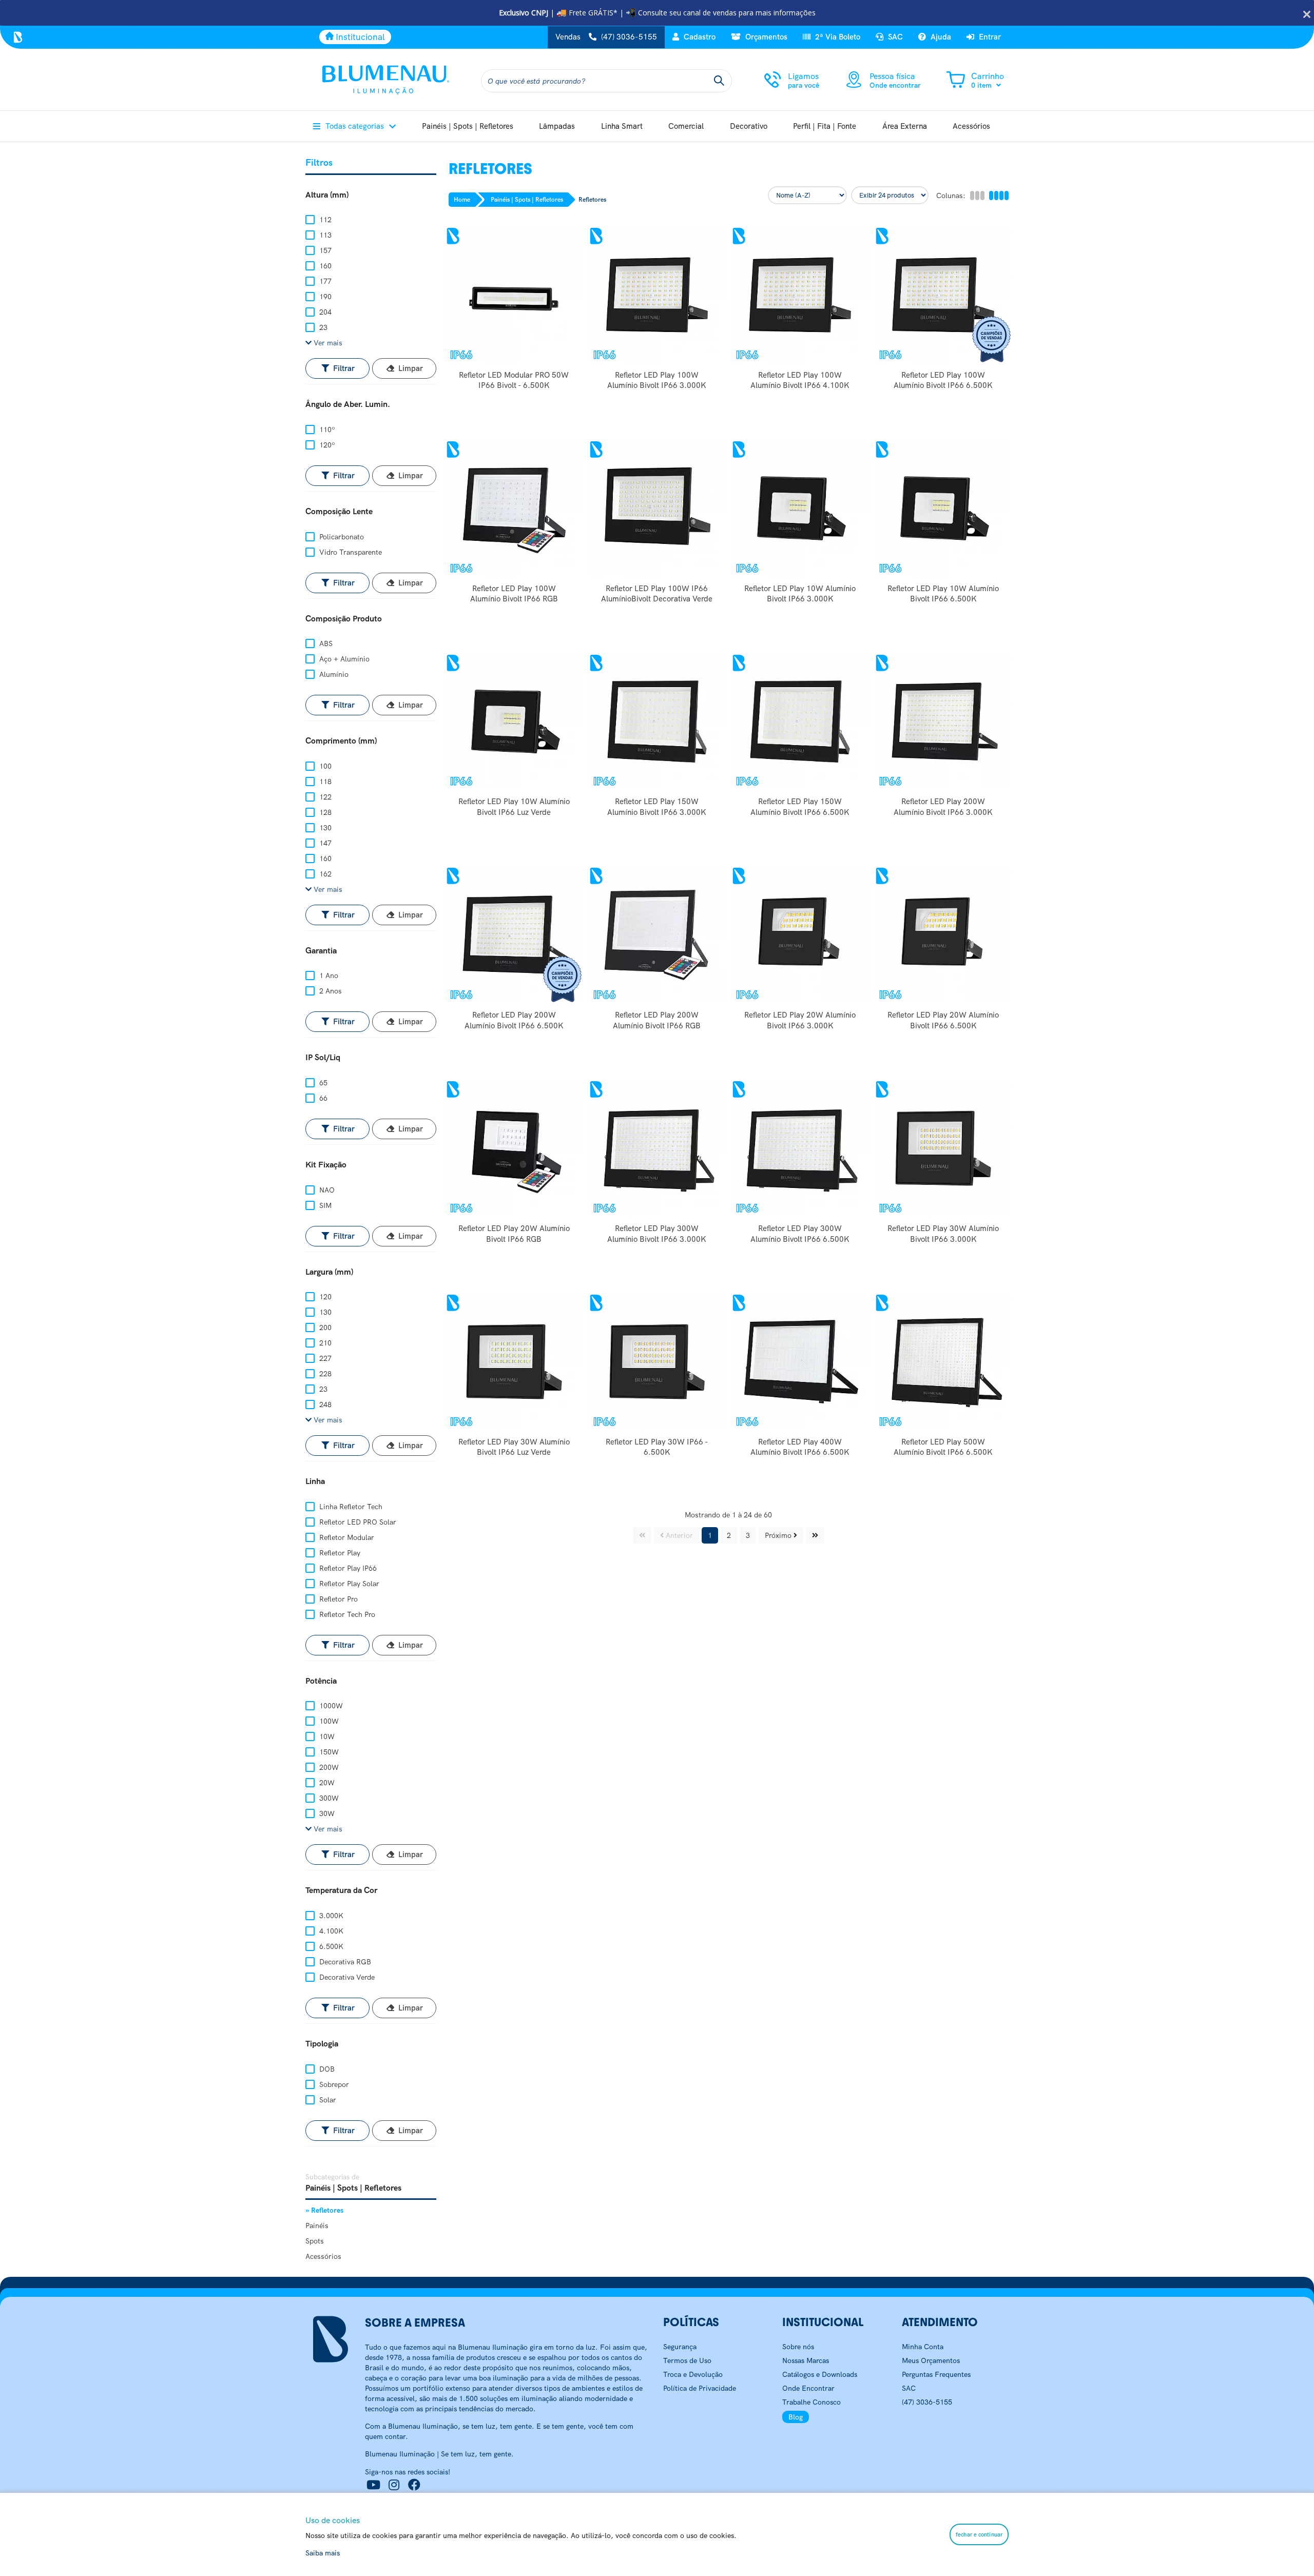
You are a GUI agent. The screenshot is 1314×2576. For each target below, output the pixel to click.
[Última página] (815, 1535)
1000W (330, 1706)
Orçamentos (765, 37)
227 (324, 1358)
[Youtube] (373, 2485)
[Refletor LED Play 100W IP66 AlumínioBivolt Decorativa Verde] (657, 508)
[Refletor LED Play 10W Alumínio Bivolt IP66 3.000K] (800, 508)
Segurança (680, 2347)
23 (322, 327)
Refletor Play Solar (348, 1584)
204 (324, 312)
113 (324, 235)
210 (324, 1343)
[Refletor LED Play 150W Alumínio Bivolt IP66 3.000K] (657, 722)
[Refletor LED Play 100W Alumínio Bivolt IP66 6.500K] (943, 295)
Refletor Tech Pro (346, 1614)
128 (324, 812)
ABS (325, 643)
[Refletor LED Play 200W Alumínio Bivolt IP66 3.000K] (943, 722)
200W (328, 1767)
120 (324, 1297)
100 (324, 766)
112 (324, 220)
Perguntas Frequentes (936, 2374)
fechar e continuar (979, 2534)
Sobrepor (333, 2084)
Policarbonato (341, 537)
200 (324, 1328)
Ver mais (327, 343)
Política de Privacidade (700, 2388)
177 (324, 281)
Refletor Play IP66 (347, 1568)
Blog (796, 2417)
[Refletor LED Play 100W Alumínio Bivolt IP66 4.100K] (800, 295)
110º (326, 430)
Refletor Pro (337, 1599)
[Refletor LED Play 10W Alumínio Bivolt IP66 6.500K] (943, 508)
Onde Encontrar (808, 2388)
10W (326, 1736)
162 (324, 874)
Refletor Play (339, 1553)
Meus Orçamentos (931, 2360)
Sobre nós (798, 2347)
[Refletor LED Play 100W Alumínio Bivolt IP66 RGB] (514, 508)
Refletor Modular (346, 1537)
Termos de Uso (687, 2360)
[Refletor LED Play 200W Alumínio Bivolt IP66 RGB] (657, 935)
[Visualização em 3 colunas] (977, 196)
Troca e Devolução (693, 2374)
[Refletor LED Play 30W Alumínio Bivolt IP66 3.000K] (943, 1148)
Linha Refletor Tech (350, 1507)
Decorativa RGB (344, 1962)
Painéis (317, 2226)
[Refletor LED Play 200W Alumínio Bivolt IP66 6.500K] (514, 935)
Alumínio (333, 674)
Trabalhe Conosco (811, 2402)
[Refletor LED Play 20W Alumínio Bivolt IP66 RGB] (514, 1148)
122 (324, 797)
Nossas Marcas (806, 2360)
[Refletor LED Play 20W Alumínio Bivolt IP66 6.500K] (943, 935)
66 (322, 1098)
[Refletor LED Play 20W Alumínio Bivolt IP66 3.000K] (800, 935)
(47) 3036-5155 (927, 2402)
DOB (326, 2069)
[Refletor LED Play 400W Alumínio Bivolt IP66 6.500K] (800, 1362)
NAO (326, 1190)
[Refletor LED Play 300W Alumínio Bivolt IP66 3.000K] (657, 1148)
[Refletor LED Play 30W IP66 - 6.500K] (657, 1362)
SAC (894, 37)
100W (328, 1721)
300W (328, 1798)
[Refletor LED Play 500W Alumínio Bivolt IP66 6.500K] (943, 1362)
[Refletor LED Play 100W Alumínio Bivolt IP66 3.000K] (657, 295)
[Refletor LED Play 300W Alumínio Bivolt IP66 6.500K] (800, 1148)
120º (326, 445)
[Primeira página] (642, 1535)
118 (324, 782)
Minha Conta (923, 2347)
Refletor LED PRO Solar (357, 1522)
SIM (324, 1205)
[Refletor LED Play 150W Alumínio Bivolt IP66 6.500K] (800, 722)
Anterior (678, 1535)
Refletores (592, 200)
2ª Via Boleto (837, 37)
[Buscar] (719, 81)
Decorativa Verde (346, 1977)
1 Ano (328, 975)
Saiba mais (323, 2553)
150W (328, 1752)
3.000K (330, 1916)
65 (322, 1083)
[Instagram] (394, 2485)
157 (324, 250)
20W (326, 1783)
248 (324, 1404)
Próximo (779, 1535)
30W (326, 1813)
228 (324, 1374)
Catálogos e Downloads (820, 2374)
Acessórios (323, 2256)
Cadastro (699, 37)
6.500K (330, 1946)
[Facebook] (414, 2485)
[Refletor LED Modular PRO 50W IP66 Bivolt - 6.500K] (514, 295)
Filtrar (343, 368)
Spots (315, 2241)
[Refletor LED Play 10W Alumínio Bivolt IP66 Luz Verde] (514, 722)
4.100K (330, 1931)
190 (324, 297)
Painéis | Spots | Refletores (527, 200)
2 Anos (330, 991)
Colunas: (951, 196)
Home (462, 200)
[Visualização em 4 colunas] (998, 196)
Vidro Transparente (350, 552)
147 (324, 843)
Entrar (989, 37)
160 (324, 266)
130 (324, 828)
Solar (327, 2100)
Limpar (410, 368)
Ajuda (940, 37)
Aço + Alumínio (343, 659)
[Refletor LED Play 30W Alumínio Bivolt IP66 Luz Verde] (514, 1362)
